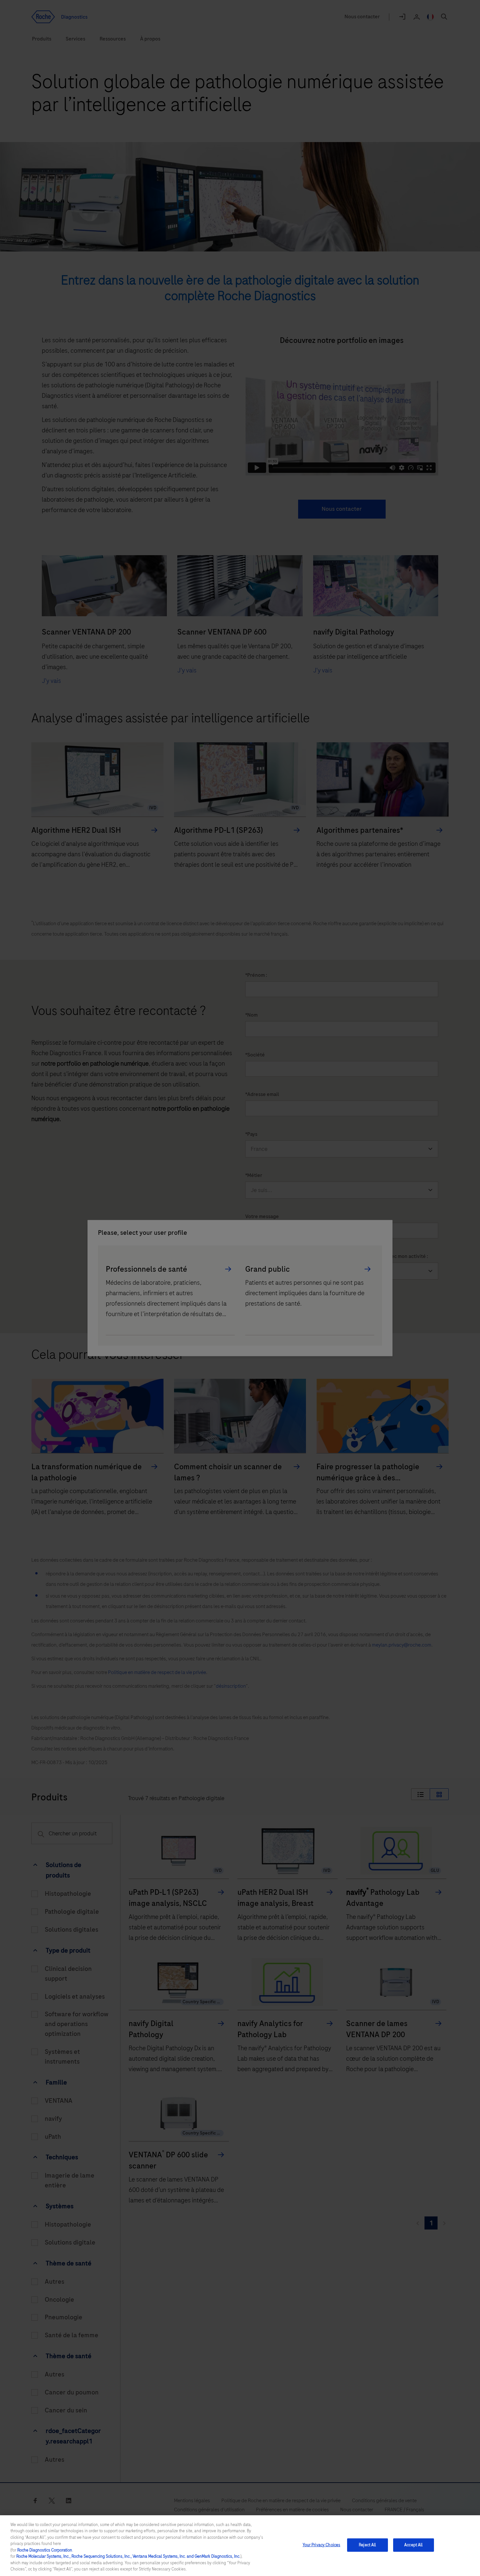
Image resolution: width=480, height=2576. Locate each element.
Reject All (367, 2545)
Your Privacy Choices (322, 2545)
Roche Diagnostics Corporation (45, 2550)
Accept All (413, 2545)
